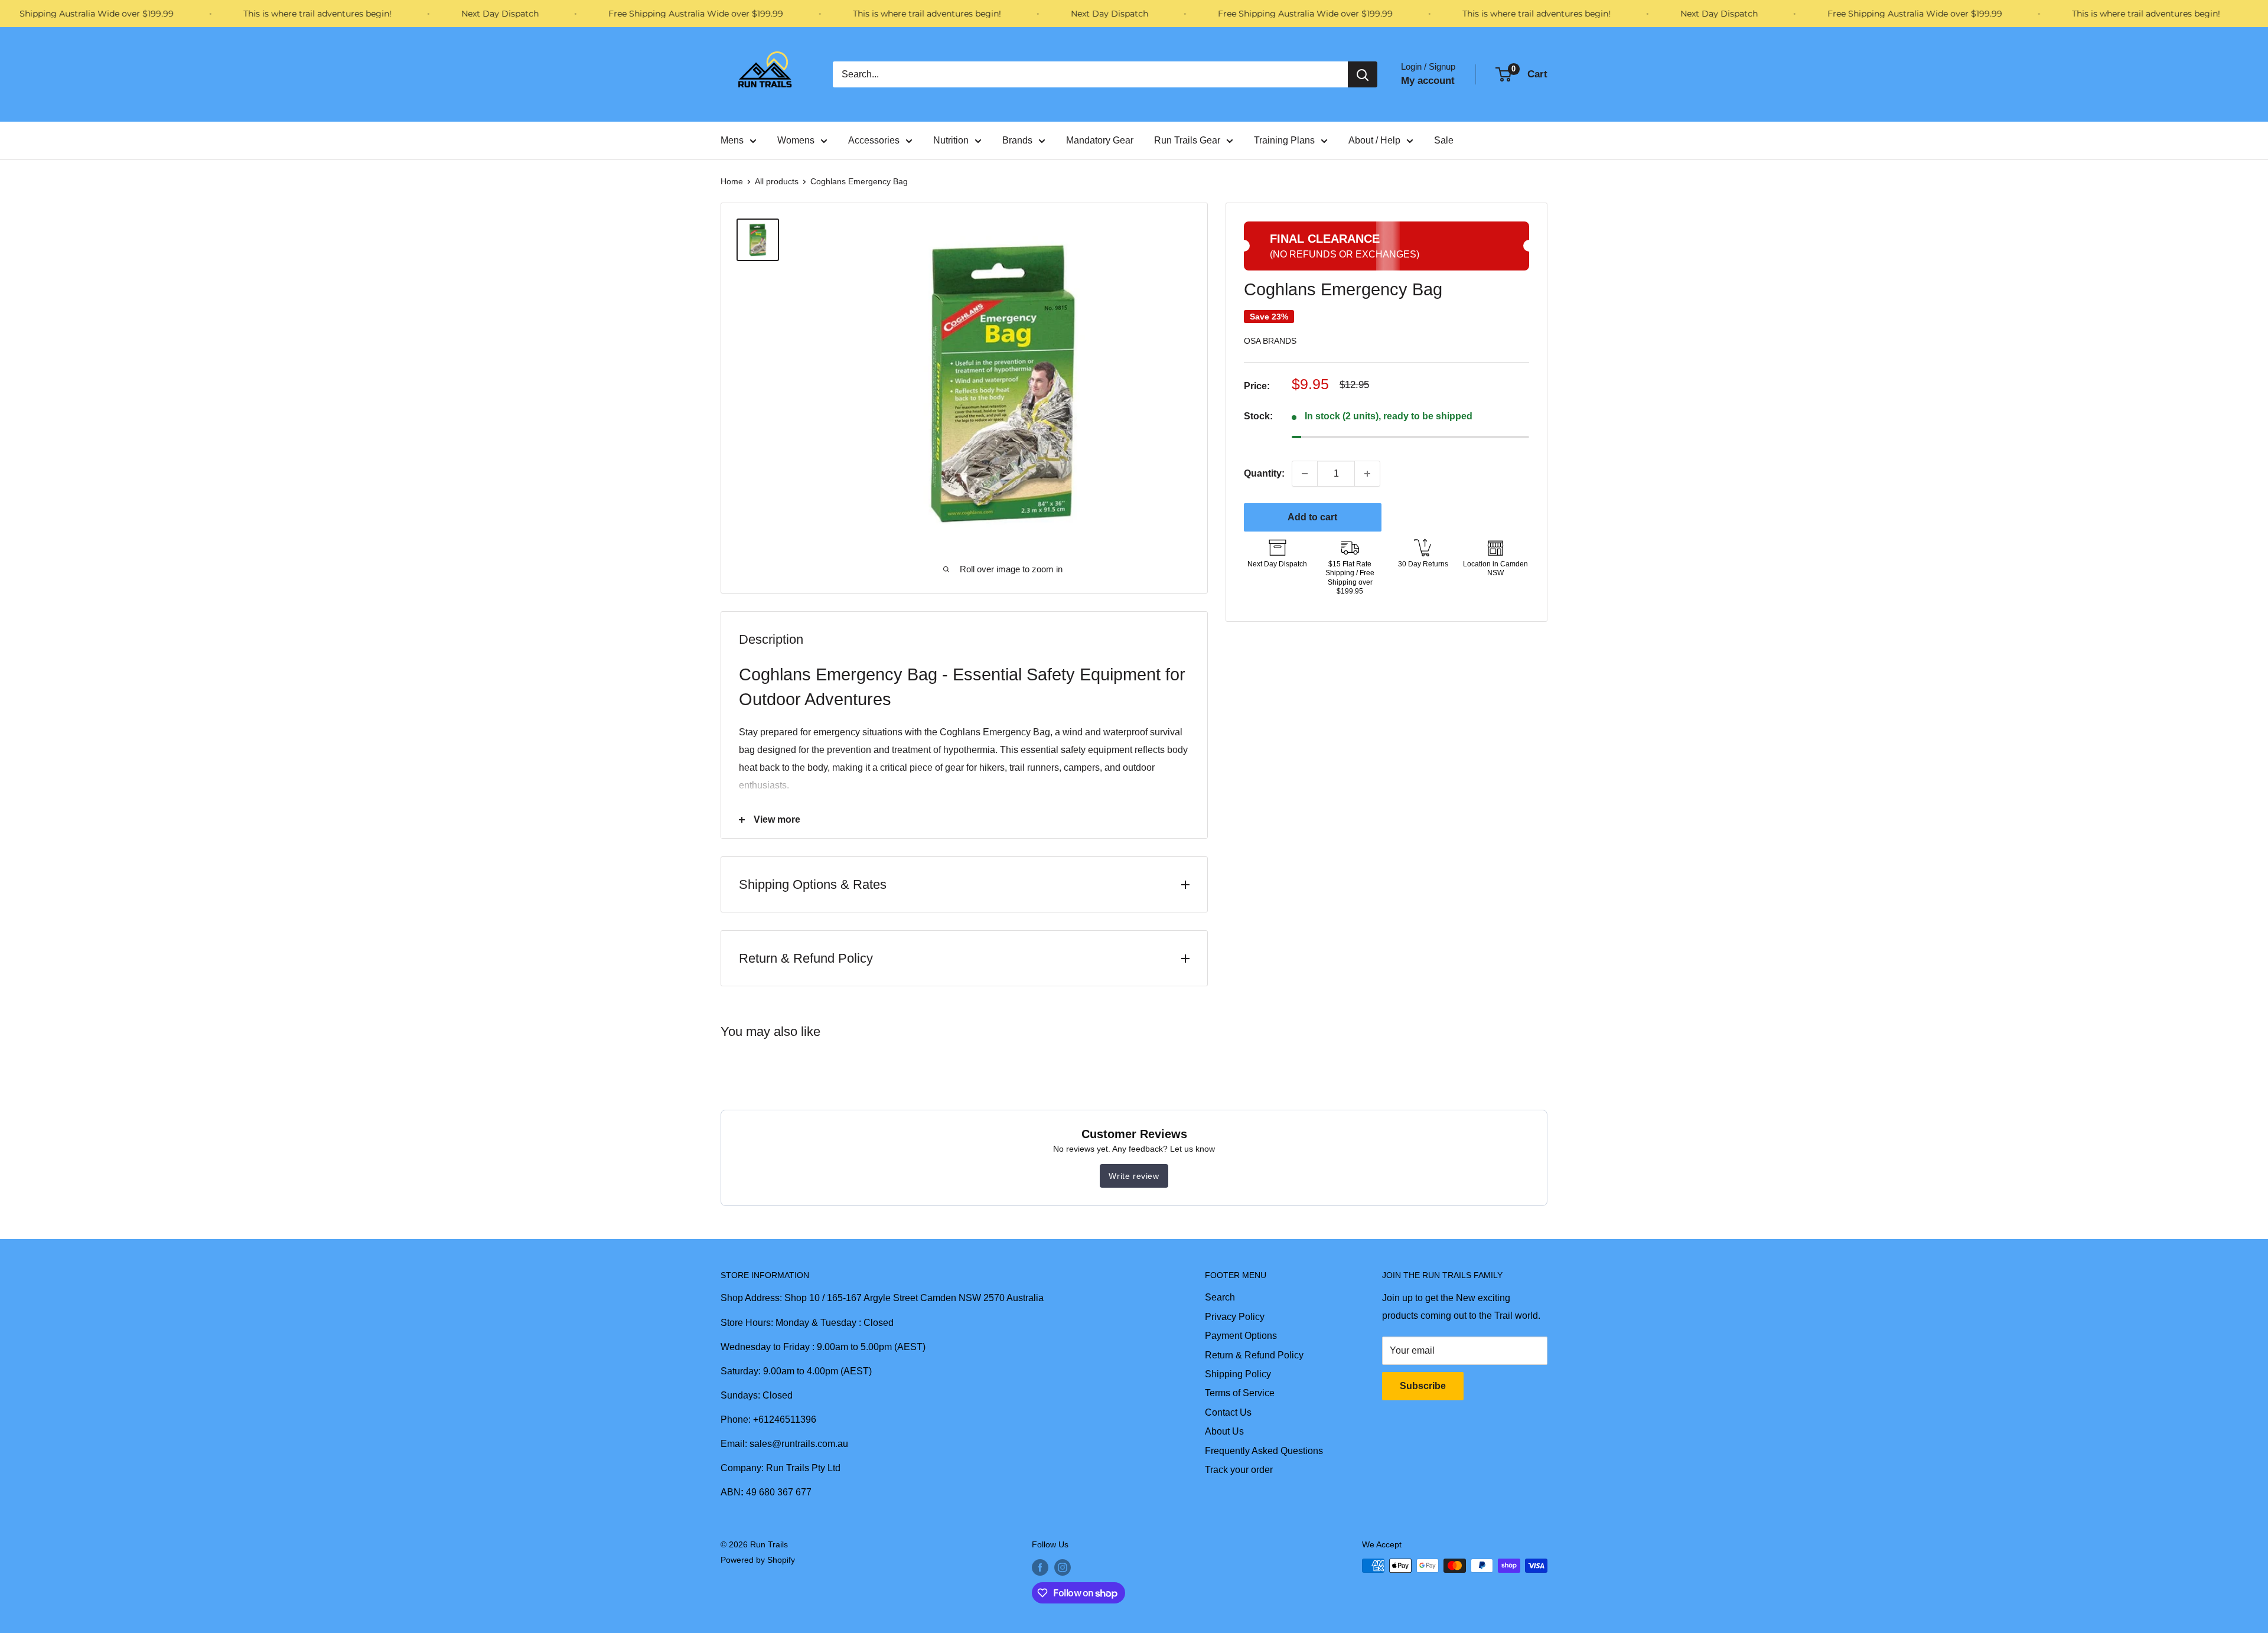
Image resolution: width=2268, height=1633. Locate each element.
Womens (796, 140)
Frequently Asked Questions (1264, 1451)
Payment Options (1241, 1336)
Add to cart (1312, 517)
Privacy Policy (1235, 1317)
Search (1220, 1297)
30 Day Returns (1423, 564)
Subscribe (1423, 1386)
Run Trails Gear (1187, 140)
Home (732, 181)
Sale (1444, 140)
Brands (1017, 140)
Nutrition (951, 140)
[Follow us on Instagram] (1063, 1567)
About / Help (1374, 140)
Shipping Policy (1238, 1374)
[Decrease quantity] (1305, 474)
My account (1428, 81)
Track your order (1239, 1470)
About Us (1224, 1431)
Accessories (874, 140)
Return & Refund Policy (1254, 1355)
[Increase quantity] (1367, 474)
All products (777, 181)
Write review (1134, 1176)
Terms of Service (1240, 1393)
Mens (732, 140)
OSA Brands (1270, 341)
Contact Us (1228, 1412)
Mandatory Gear (1100, 140)
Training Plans (1284, 140)
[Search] (1363, 74)
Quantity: (1264, 473)
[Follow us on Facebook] (1040, 1567)
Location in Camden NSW (1495, 569)
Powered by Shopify (758, 1560)
